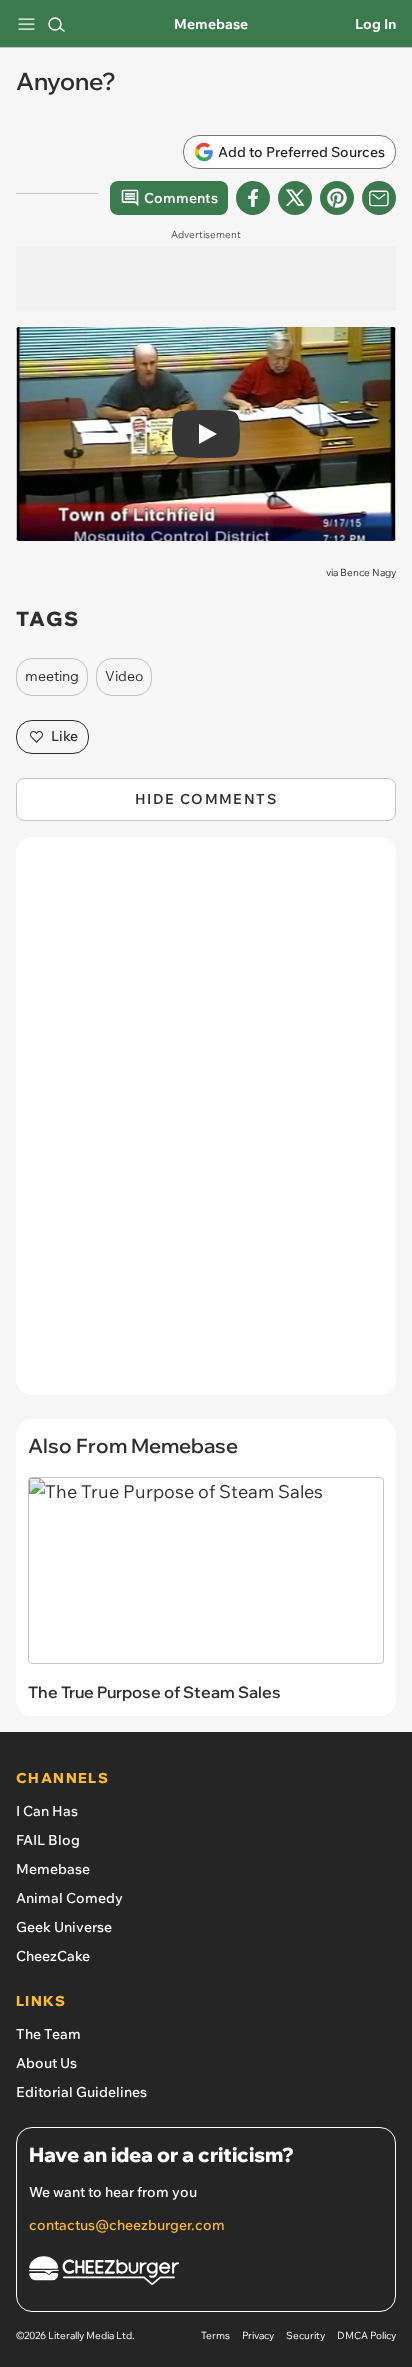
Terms (215, 2335)
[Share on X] (295, 198)
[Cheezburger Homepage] (206, 2273)
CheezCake (53, 1956)
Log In (375, 24)
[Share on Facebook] (253, 198)
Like (64, 736)
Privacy (258, 2335)
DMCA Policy (366, 2335)
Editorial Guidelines (81, 2092)
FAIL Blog (48, 1840)
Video (124, 676)
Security (305, 2335)
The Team (48, 2034)
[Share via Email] (379, 198)
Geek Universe (64, 1927)
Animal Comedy (69, 1898)
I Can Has (47, 1811)
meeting (52, 676)
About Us (46, 2063)
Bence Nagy (368, 572)
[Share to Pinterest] (337, 198)
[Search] (56, 24)
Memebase (211, 24)
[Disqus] (206, 1126)
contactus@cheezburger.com (127, 2225)
